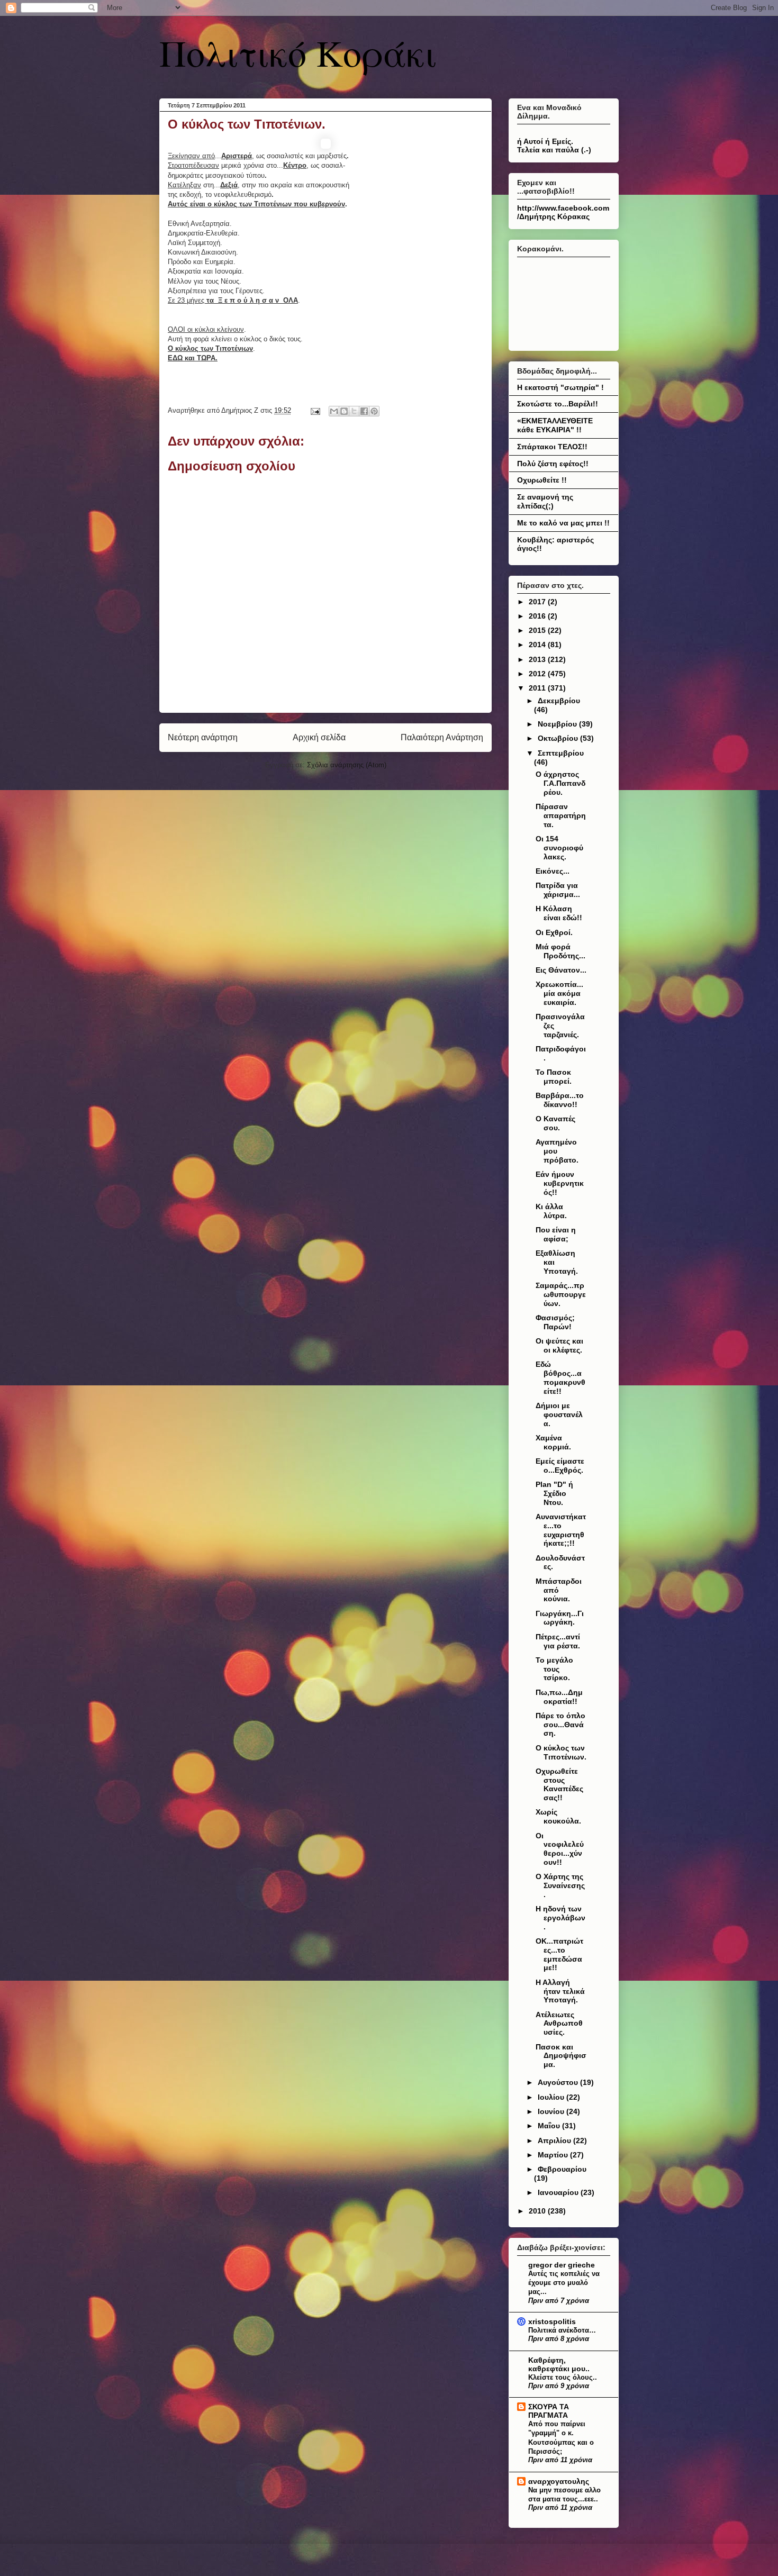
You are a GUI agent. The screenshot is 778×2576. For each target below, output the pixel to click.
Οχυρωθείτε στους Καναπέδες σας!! (559, 1784)
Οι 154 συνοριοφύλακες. (559, 848)
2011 (538, 688)
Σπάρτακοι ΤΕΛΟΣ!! (552, 447)
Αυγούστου (559, 2082)
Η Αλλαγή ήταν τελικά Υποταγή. (560, 1991)
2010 (538, 2211)
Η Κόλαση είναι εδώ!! (559, 913)
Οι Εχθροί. (554, 932)
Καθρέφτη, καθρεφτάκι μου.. (559, 2364)
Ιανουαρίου (559, 2192)
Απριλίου (555, 2140)
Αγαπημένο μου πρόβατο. (557, 1151)
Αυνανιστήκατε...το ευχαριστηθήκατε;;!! (561, 1530)
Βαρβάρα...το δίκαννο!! (560, 1100)
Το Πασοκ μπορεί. (554, 1077)
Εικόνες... (553, 871)
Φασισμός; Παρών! (555, 1322)
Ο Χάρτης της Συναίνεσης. (560, 1885)
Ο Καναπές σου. (555, 1123)
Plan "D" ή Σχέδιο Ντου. (554, 1493)
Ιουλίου (552, 2097)
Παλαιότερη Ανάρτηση (442, 737)
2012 (538, 674)
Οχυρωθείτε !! (542, 480)
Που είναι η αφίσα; (556, 1234)
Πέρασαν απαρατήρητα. (561, 815)
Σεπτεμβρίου (561, 753)
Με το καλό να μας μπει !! (563, 523)
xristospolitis (552, 2321)
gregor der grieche (562, 2265)
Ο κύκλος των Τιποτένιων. (561, 1752)
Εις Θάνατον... (561, 970)
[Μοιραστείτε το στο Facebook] (364, 411)
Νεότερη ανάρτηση (203, 737)
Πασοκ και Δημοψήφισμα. (561, 2056)
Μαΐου (550, 2126)
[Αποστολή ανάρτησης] (315, 410)
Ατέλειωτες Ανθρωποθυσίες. (559, 2024)
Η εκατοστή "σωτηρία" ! (560, 387)
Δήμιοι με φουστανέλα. (559, 1414)
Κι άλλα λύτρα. (551, 1211)
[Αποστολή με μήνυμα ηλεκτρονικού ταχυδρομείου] (334, 411)
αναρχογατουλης (559, 2481)
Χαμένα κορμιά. (553, 1442)
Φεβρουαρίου (562, 2169)
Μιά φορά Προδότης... (560, 951)
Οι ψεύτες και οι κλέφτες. (559, 1345)
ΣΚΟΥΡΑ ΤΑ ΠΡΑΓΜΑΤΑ (549, 2411)
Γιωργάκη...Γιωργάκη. (560, 1618)
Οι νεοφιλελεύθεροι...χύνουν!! (560, 1849)
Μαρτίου (554, 2155)
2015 (538, 630)
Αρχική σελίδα (319, 737)
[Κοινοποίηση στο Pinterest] (374, 411)
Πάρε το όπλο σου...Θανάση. (560, 1725)
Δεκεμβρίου (559, 701)
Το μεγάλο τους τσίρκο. (554, 1669)
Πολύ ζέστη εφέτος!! (553, 464)
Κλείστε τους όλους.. (563, 2377)
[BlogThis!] (344, 411)
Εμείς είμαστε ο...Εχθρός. (560, 1466)
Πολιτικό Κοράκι (298, 52)
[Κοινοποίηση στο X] (354, 411)
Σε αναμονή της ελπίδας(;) (545, 501)
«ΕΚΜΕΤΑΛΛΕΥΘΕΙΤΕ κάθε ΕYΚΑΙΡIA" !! (555, 425)
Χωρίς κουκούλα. (558, 1816)
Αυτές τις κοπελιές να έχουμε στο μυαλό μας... (564, 2283)
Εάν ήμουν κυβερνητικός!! (560, 1183)
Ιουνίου (552, 2111)
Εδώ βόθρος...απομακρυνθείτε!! (560, 1377)
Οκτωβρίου (559, 738)
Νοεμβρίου (558, 724)
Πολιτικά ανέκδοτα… (562, 2330)
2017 (538, 602)
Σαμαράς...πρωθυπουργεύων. (561, 1294)
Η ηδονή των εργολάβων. (560, 1918)
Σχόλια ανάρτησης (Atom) (347, 765)
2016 (538, 616)
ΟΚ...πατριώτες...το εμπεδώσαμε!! (559, 1954)
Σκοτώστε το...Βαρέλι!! (558, 404)
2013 (538, 659)
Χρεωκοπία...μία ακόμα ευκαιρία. (559, 993)
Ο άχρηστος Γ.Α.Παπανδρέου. (560, 783)
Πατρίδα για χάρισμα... (558, 890)
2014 (538, 645)
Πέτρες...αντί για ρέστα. (558, 1641)
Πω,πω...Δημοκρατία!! (559, 1697)
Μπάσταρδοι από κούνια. (559, 1590)
